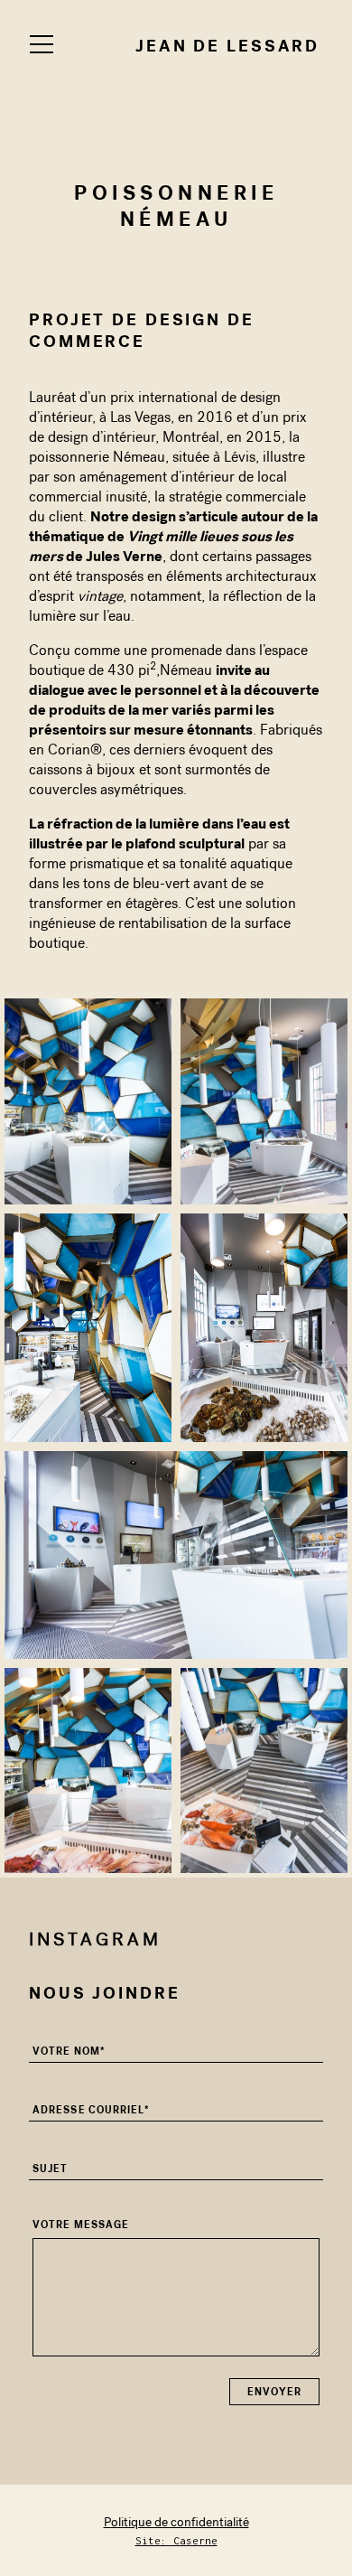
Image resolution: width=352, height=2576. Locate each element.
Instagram (95, 1939)
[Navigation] (42, 44)
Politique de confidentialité (176, 2522)
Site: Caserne (176, 2540)
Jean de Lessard (227, 46)
